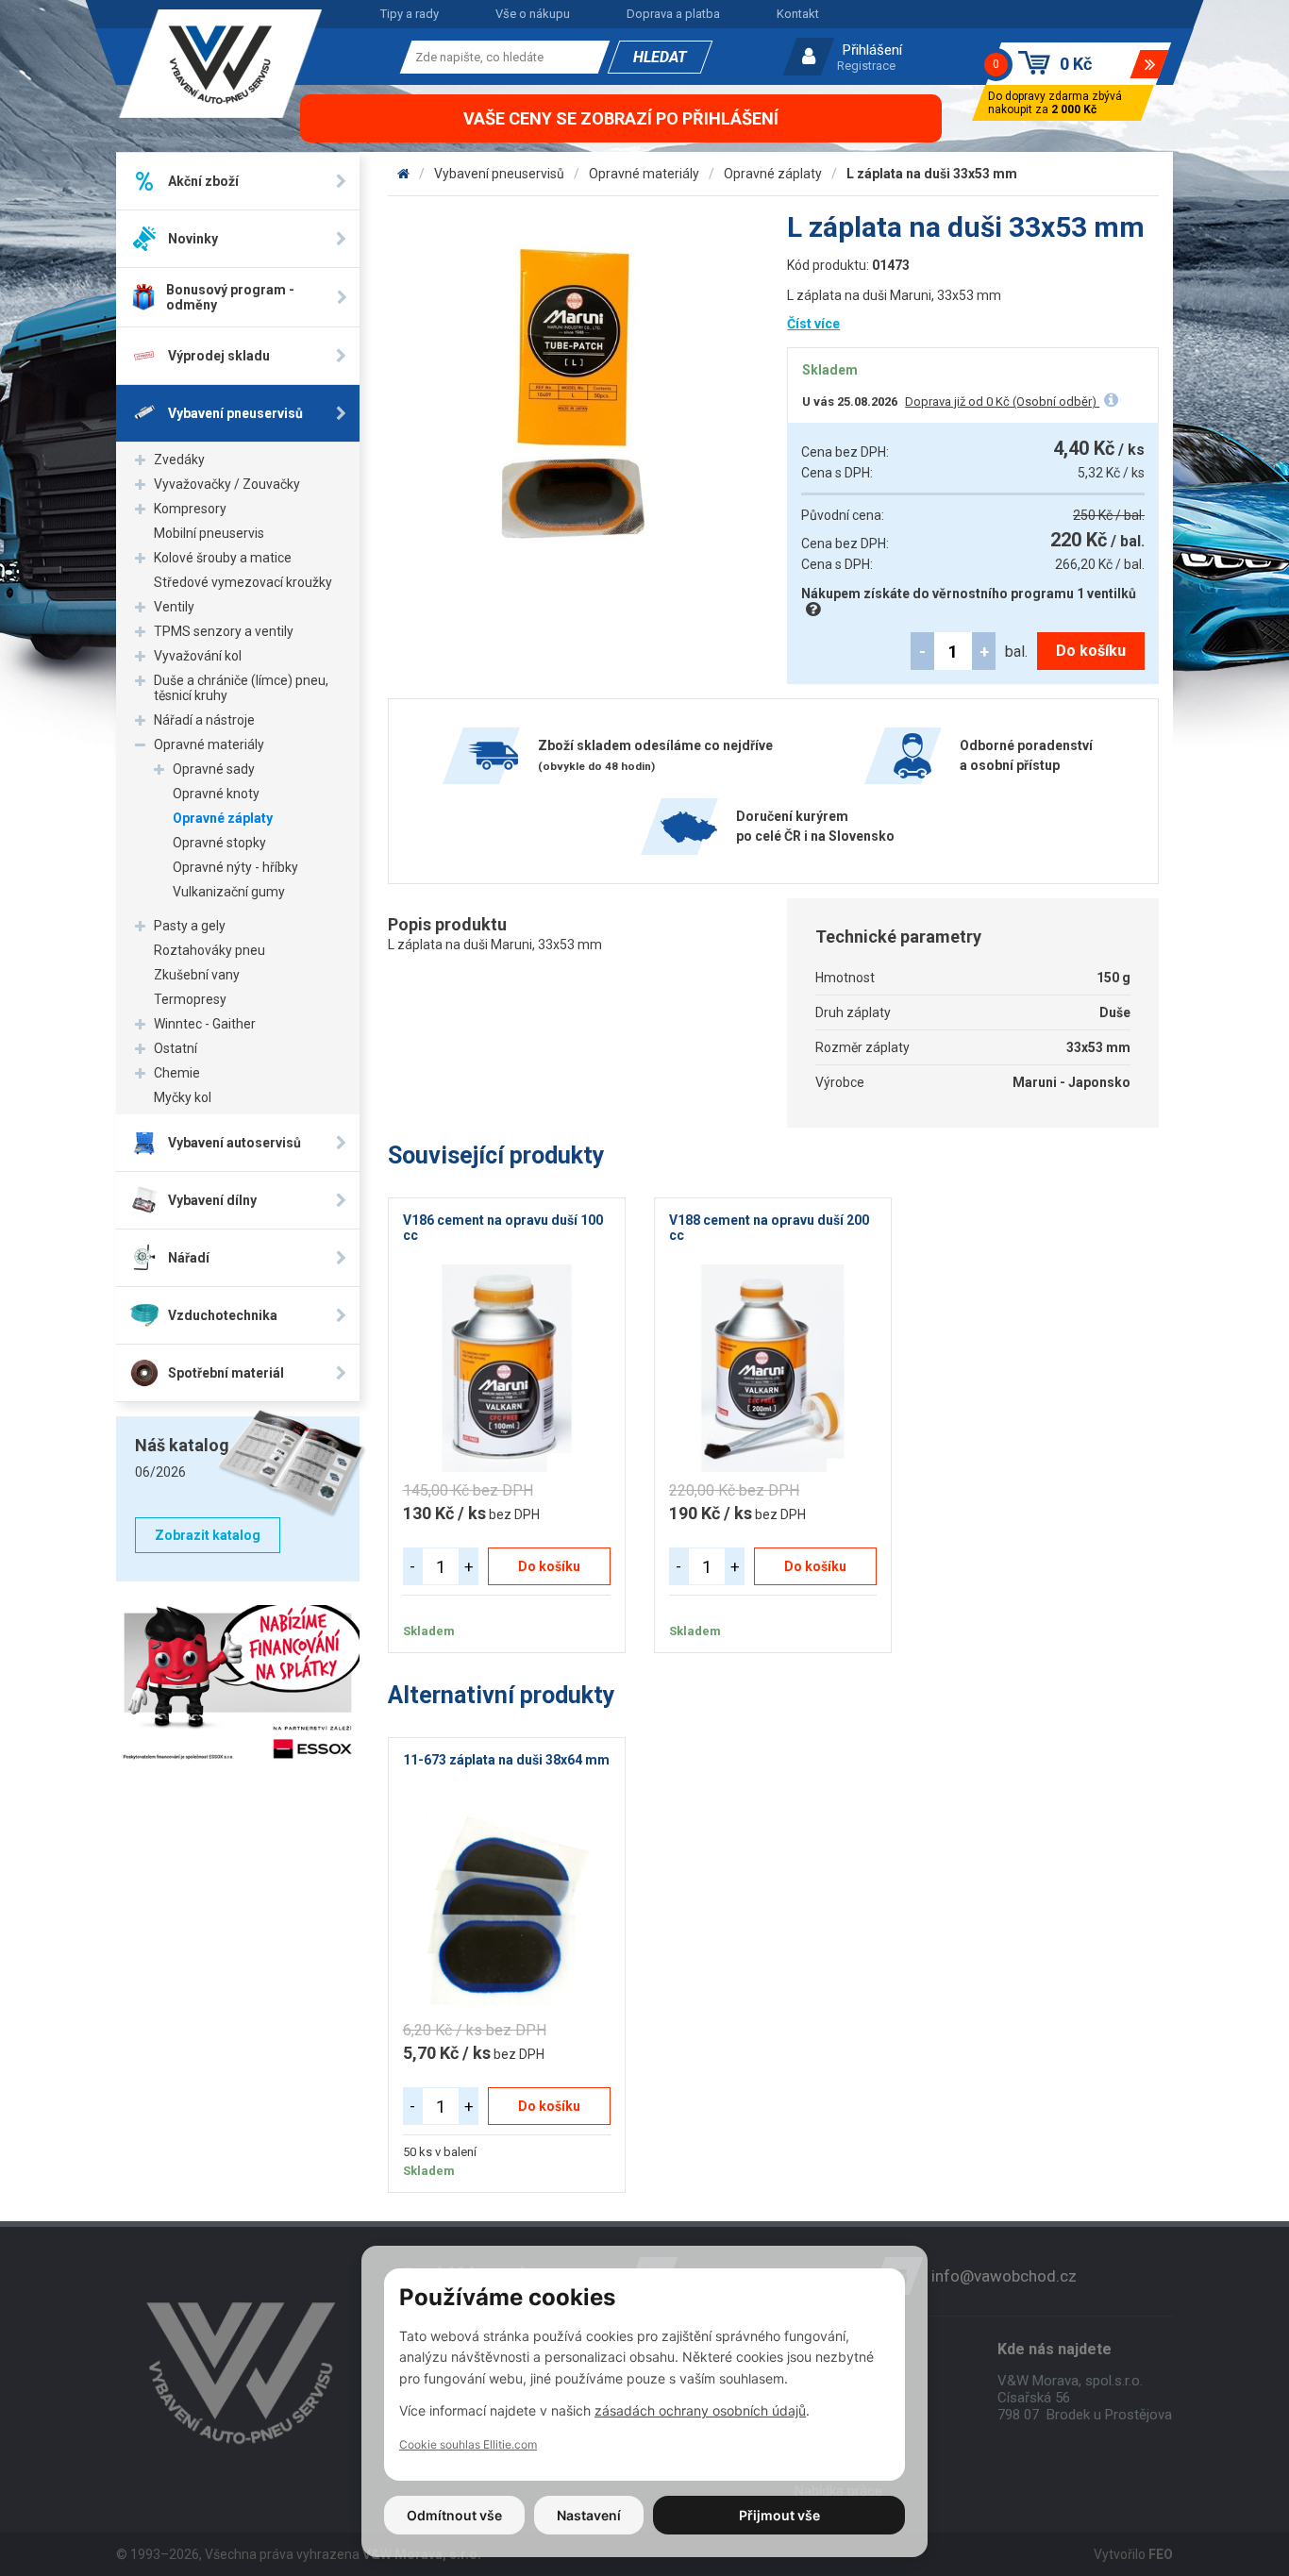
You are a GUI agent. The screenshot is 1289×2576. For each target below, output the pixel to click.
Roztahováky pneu (209, 950)
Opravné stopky (219, 843)
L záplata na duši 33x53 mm (932, 174)
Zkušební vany (197, 975)
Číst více (813, 324)
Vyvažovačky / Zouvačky (227, 484)
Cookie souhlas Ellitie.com (468, 2444)
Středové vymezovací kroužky (243, 582)
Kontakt (798, 14)
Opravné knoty (216, 794)
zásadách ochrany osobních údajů (700, 2410)
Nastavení (589, 2515)
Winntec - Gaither (205, 1024)
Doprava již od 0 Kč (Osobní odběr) (1002, 401)
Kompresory (190, 509)
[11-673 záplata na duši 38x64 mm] (507, 1908)
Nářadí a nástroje (204, 720)
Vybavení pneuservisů (499, 174)
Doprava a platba (673, 14)
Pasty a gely (190, 926)
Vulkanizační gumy (229, 892)
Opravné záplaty (223, 818)
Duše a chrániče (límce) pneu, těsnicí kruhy (241, 688)
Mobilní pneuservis (209, 533)
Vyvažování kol (198, 656)
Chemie (177, 1073)
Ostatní (176, 1048)
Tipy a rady (410, 14)
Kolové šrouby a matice (223, 558)
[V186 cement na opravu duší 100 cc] (507, 1368)
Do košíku (1091, 651)
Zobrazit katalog (208, 1535)
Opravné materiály (209, 744)
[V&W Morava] (403, 174)
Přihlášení (872, 50)
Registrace (866, 66)
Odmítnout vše (454, 2515)
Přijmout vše (779, 2515)
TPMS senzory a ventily (224, 631)
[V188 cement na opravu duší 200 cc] (773, 1368)
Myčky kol (183, 1097)
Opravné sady (214, 769)
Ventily (174, 607)
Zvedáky (179, 460)
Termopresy (190, 999)
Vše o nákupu (533, 14)
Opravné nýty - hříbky (235, 867)
